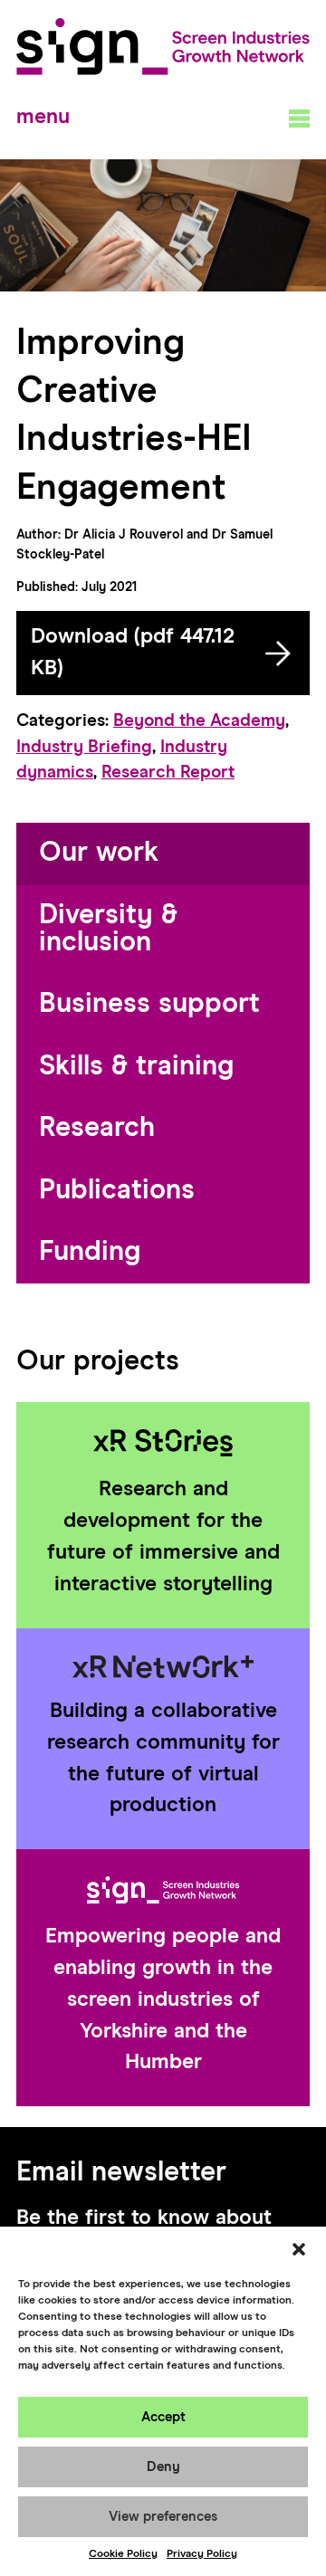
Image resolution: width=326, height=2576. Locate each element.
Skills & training (136, 1067)
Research (97, 1128)
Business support (149, 1004)
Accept (163, 2417)
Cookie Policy (123, 2554)
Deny (163, 2467)
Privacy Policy (202, 2554)
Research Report (168, 773)
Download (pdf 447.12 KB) (133, 653)
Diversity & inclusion (108, 929)
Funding (90, 1252)
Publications (117, 1191)
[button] (299, 2249)
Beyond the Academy (199, 721)
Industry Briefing (84, 747)
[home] (163, 47)
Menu (43, 117)
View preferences (163, 2517)
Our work (99, 853)
